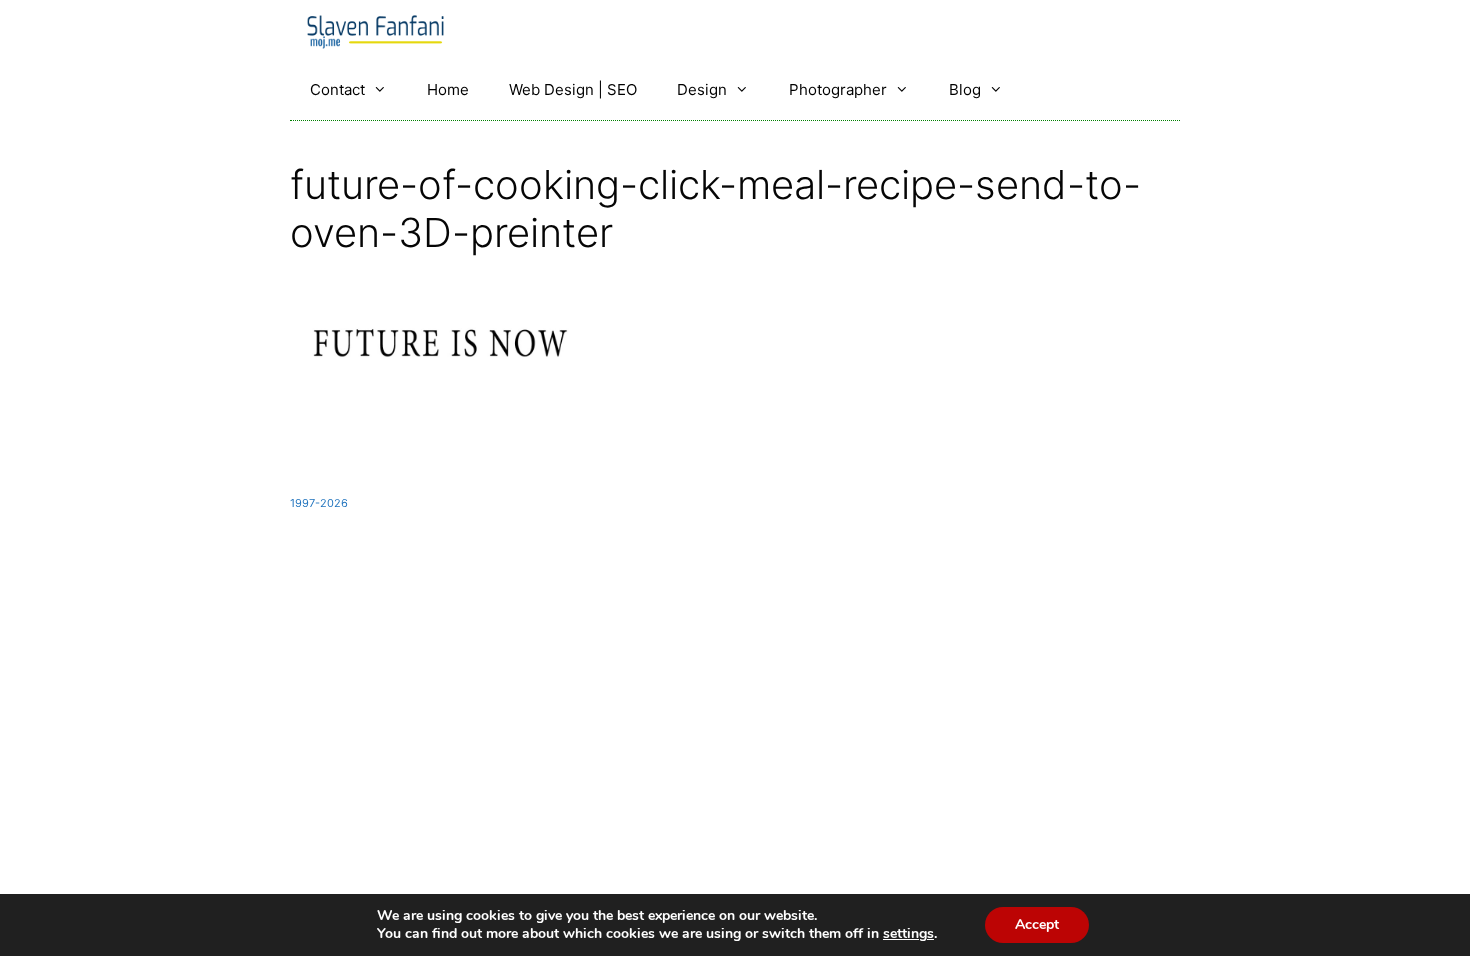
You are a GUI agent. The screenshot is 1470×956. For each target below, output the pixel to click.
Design (702, 89)
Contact (337, 89)
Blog (965, 89)
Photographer (838, 89)
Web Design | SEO (573, 89)
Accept (1037, 924)
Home (448, 89)
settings (908, 934)
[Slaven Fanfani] (380, 30)
